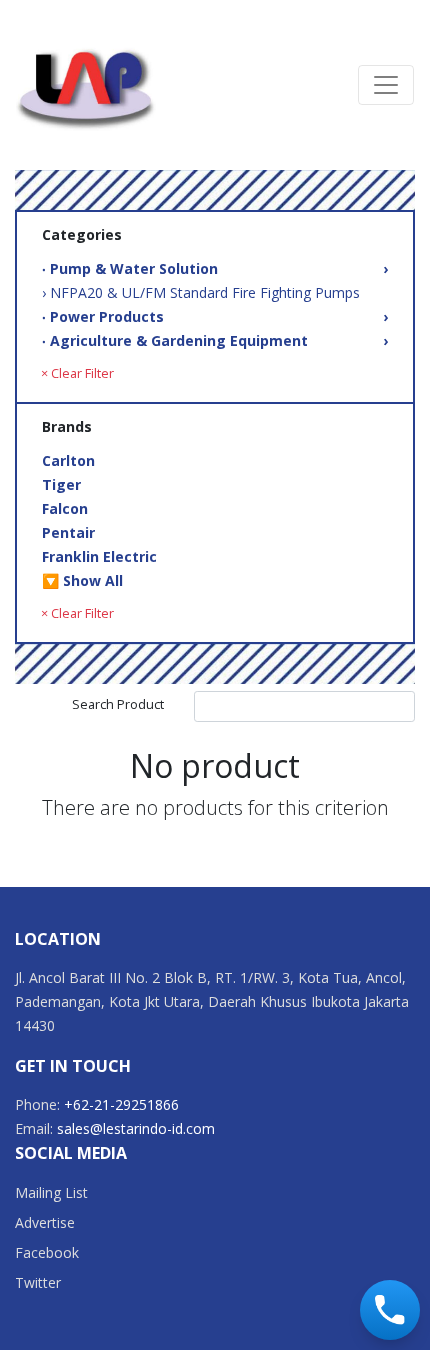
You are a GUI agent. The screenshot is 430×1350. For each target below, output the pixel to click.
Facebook (47, 1252)
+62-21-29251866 (121, 1104)
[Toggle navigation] (386, 85)
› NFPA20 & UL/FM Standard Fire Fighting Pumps (201, 292)
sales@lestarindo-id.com (136, 1128)
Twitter (38, 1282)
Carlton (68, 460)
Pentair (68, 532)
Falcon (65, 508)
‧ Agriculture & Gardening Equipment (215, 340)
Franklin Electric (99, 556)
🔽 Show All (82, 580)
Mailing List (51, 1192)
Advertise (45, 1222)
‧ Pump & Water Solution (215, 268)
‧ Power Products (215, 316)
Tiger (61, 484)
